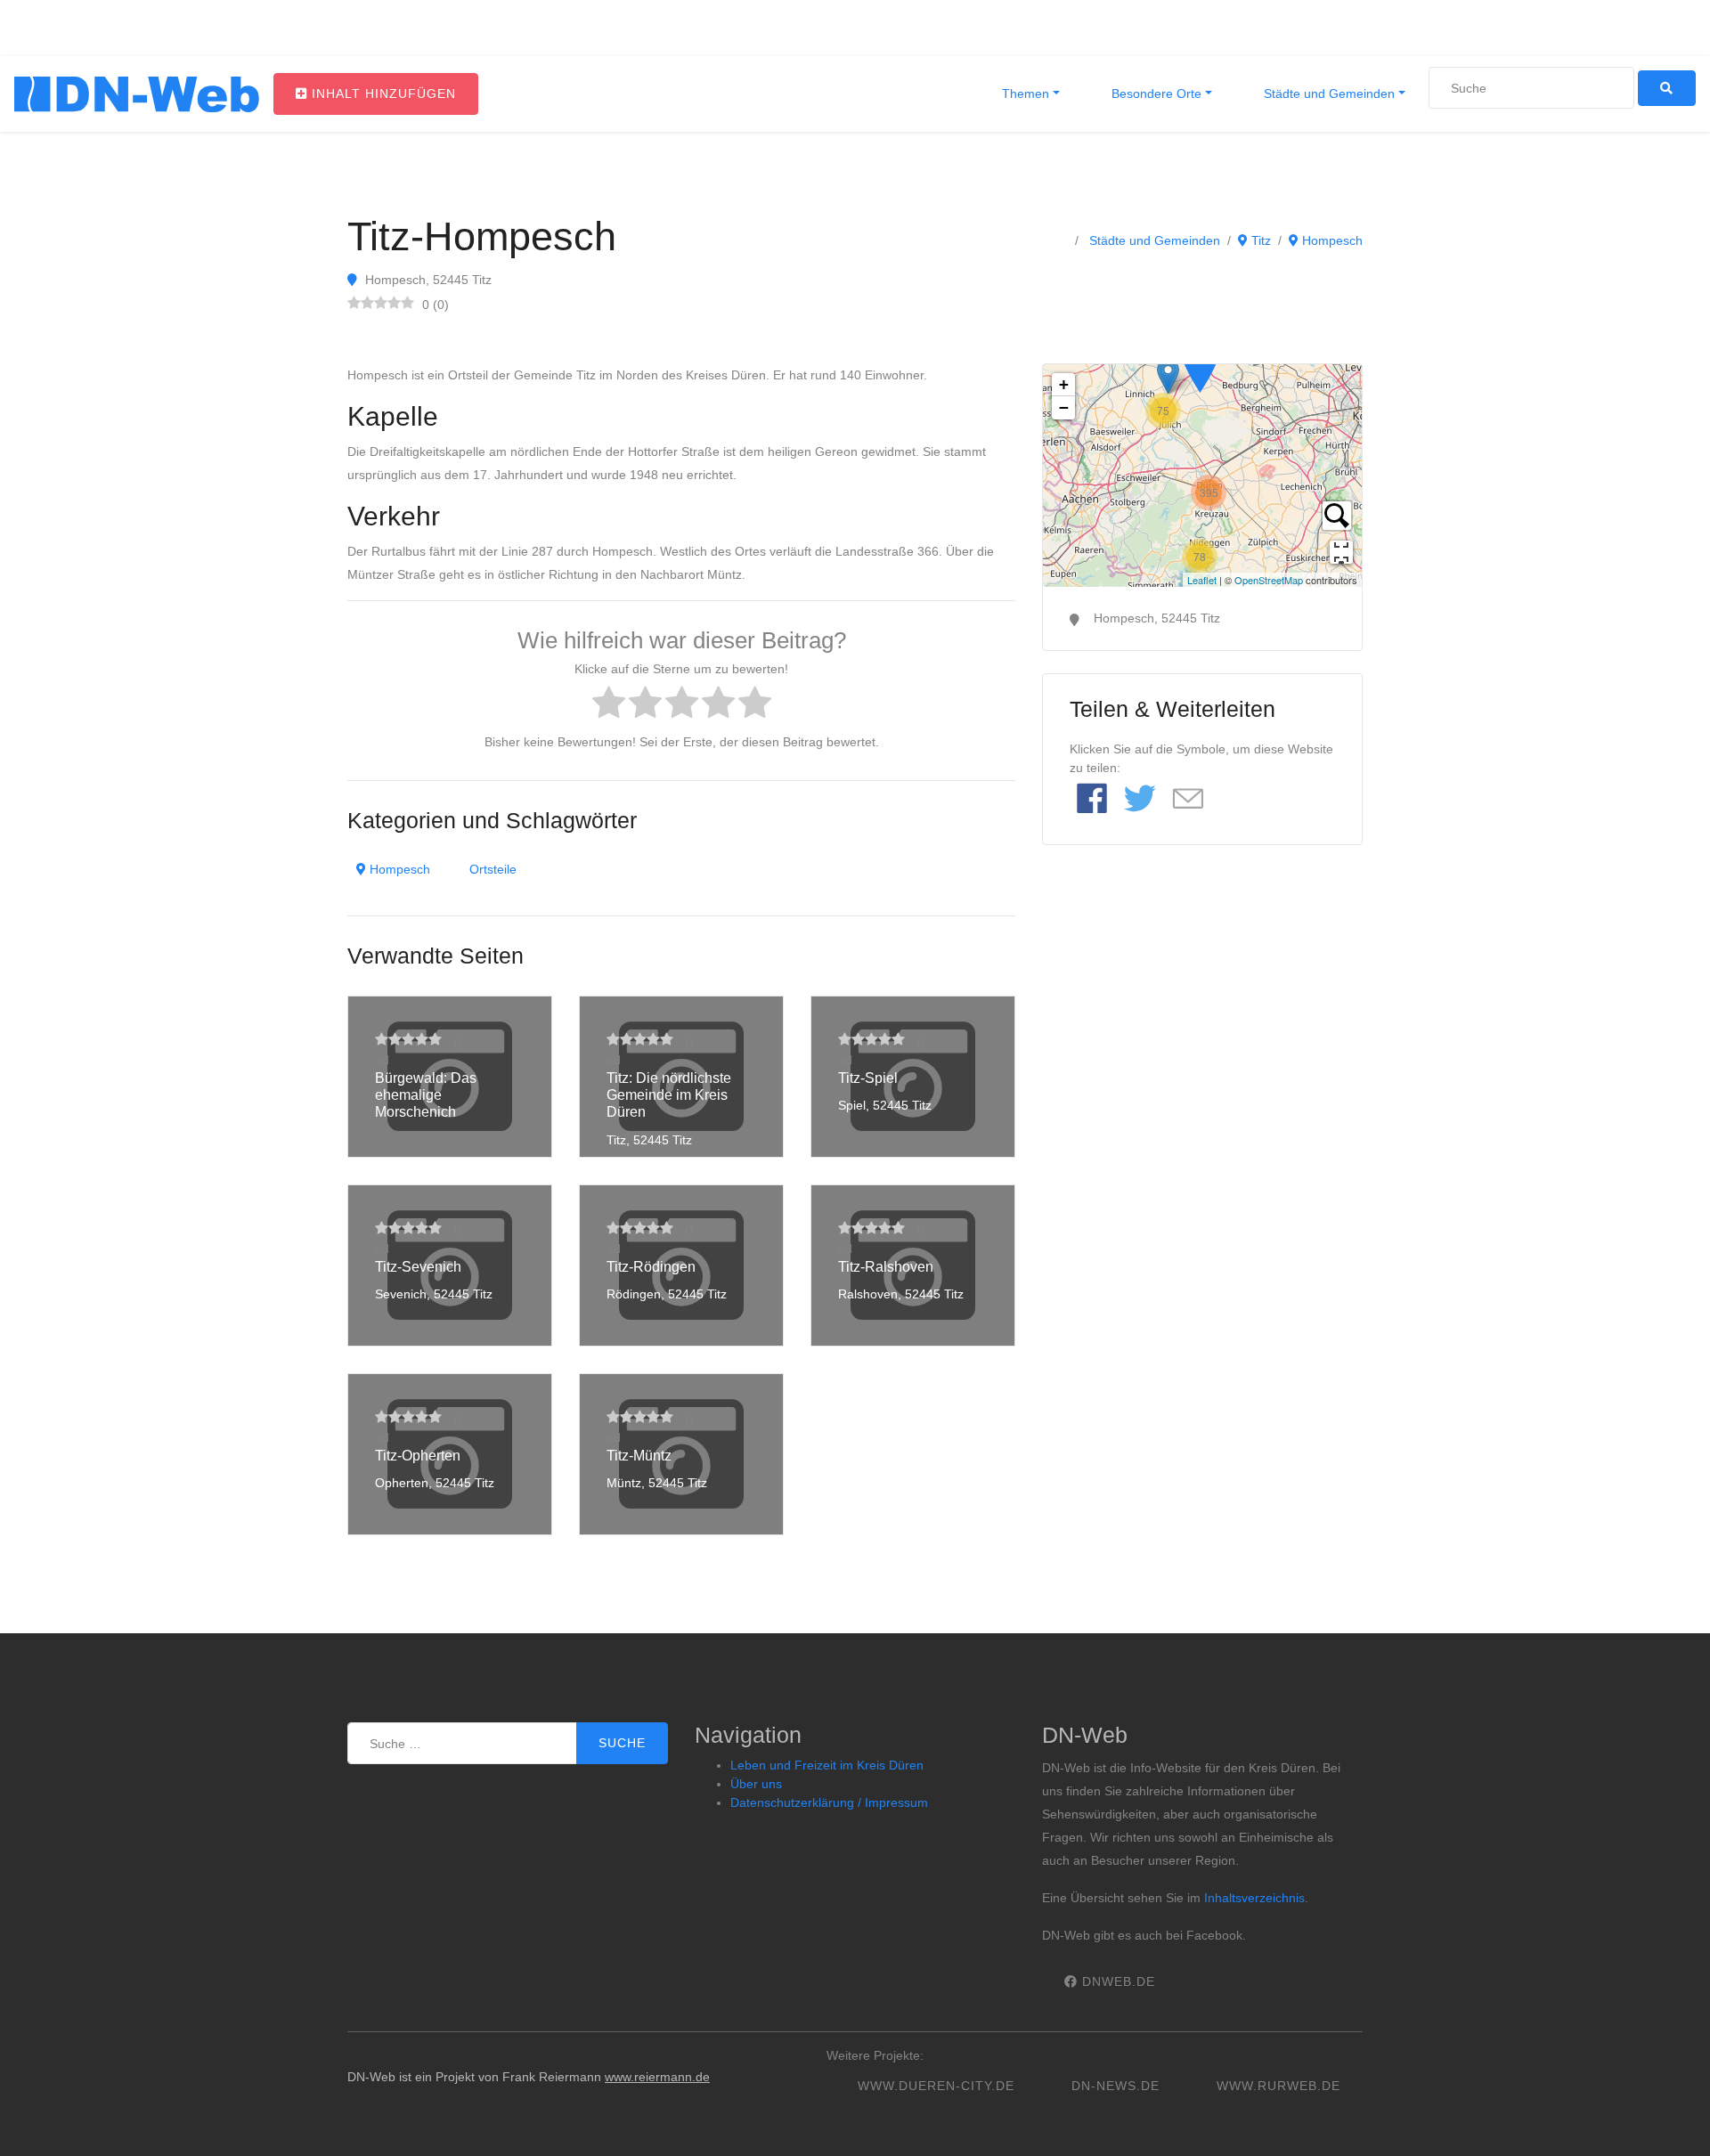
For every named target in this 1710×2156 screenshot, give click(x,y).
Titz (1259, 240)
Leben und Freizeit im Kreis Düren (827, 1765)
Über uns (756, 1784)
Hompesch (1331, 240)
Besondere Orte (1155, 94)
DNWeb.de (1116, 1981)
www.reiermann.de (657, 2077)
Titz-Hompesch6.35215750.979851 (1200, 476)
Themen (1024, 94)
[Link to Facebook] (1092, 800)
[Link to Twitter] (1140, 800)
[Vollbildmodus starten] (1341, 552)
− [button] (1064, 407)
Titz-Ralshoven (886, 1267)
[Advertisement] (1202, 997)
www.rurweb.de (1278, 2086)
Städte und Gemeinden (1327, 94)
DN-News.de (1116, 2086)
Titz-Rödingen (651, 1267)
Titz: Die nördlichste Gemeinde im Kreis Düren (669, 1095)
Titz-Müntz (639, 1456)
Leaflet (1202, 580)
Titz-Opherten (418, 1456)
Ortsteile (493, 869)
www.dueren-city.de (936, 2086)
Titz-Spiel (868, 1078)
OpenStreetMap (1269, 580)
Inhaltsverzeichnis (1254, 1898)
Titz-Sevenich (418, 1267)
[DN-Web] (137, 94)
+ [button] (1064, 384)
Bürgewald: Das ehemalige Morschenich (426, 1095)
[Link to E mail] (1188, 800)
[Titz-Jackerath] (1200, 366)
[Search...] (1337, 516)
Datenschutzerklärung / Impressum (829, 1802)
